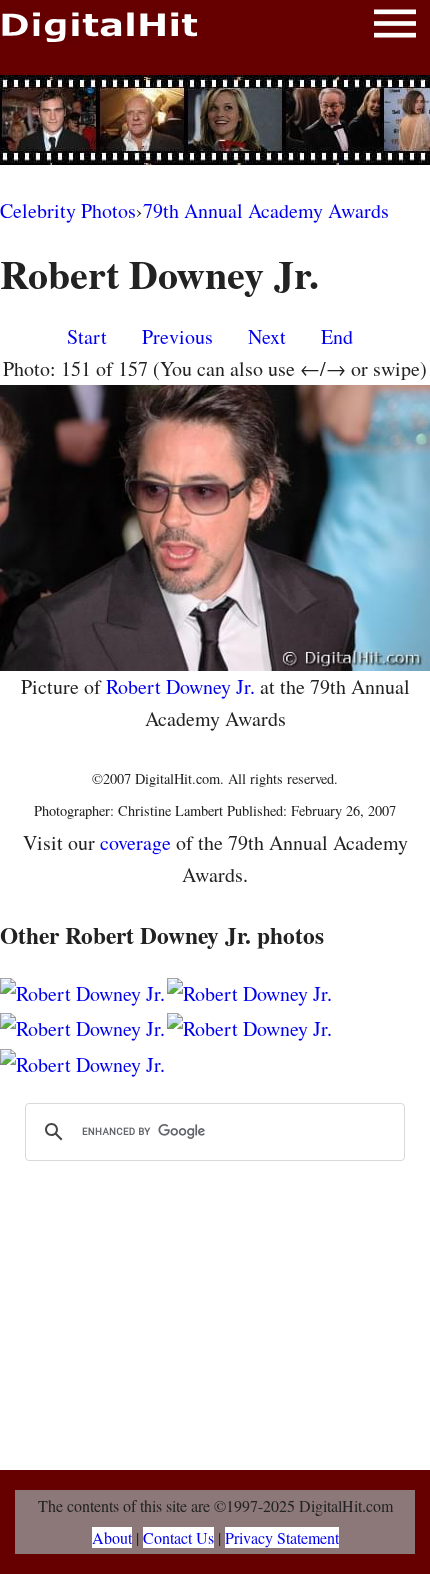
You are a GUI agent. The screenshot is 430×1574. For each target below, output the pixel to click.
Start (87, 336)
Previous (177, 336)
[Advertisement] (215, 120)
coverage (135, 842)
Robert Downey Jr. (180, 686)
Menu (395, 27)
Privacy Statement (282, 1537)
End (337, 336)
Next (267, 336)
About (112, 1537)
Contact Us (178, 1537)
